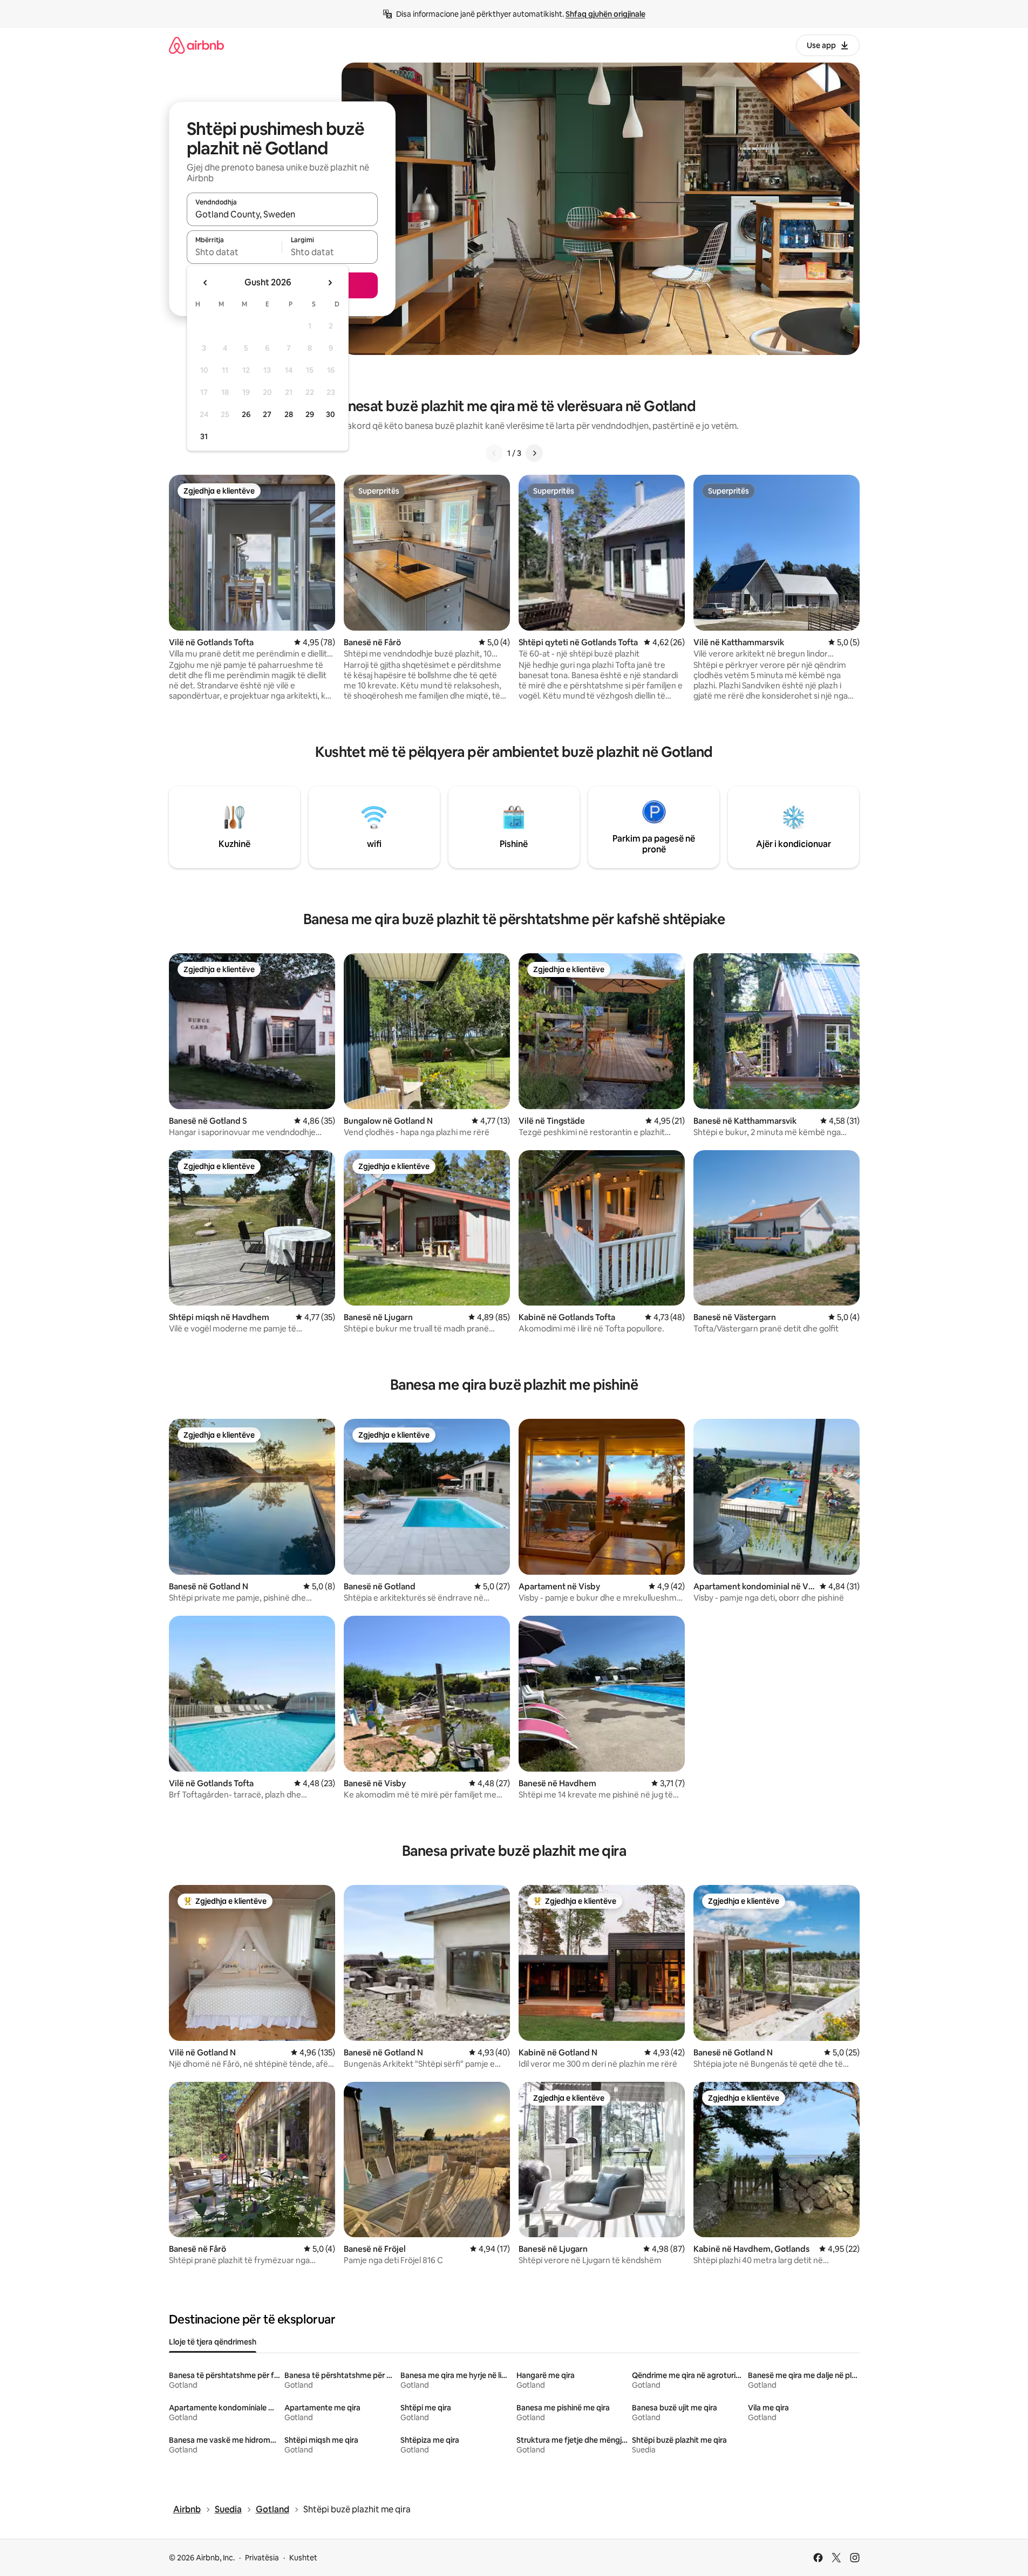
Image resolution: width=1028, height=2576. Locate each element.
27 (267, 414)
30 (331, 414)
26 (246, 414)
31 (204, 436)
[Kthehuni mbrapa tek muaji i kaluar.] (206, 283)
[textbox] (234, 252)
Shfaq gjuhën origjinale (605, 14)
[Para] (534, 453)
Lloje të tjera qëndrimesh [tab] (213, 2342)
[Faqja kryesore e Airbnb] (196, 45)
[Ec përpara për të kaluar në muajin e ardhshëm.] (330, 283)
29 (310, 414)
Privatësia (262, 2558)
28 (289, 414)
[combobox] (282, 214)
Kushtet (303, 2558)
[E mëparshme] (494, 453)
